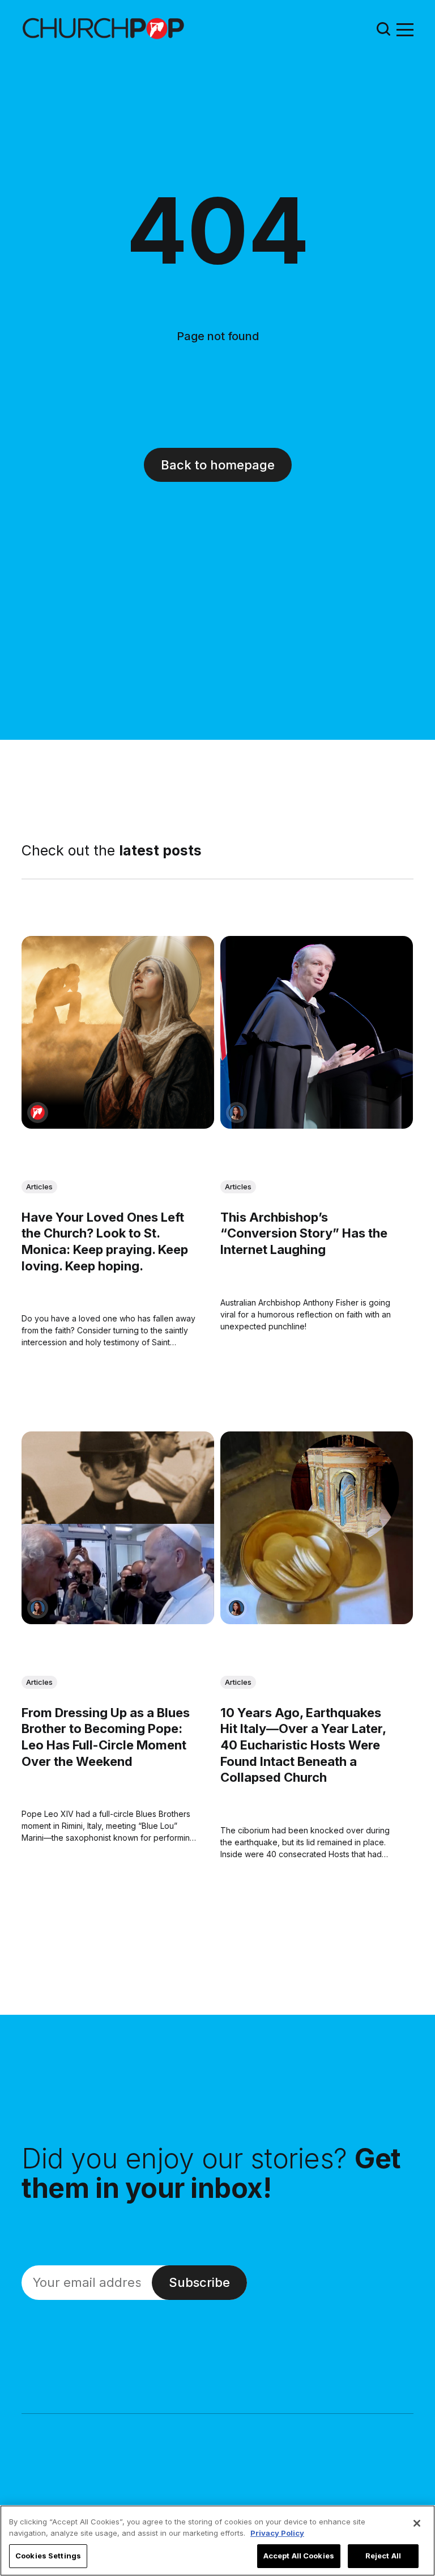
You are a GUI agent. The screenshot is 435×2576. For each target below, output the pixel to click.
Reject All (383, 2556)
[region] (217, 2541)
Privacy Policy (277, 2533)
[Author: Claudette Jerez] (236, 1113)
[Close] (417, 2523)
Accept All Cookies (299, 2556)
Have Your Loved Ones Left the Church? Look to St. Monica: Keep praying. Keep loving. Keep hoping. (105, 1242)
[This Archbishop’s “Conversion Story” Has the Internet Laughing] (317, 1032)
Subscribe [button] (199, 2282)
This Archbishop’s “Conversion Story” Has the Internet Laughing (304, 1233)
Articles (39, 1187)
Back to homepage (218, 465)
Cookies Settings (48, 2556)
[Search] (383, 29)
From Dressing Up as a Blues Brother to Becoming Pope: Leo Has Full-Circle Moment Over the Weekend (106, 1738)
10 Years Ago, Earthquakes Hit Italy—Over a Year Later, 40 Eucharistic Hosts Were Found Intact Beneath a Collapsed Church (303, 1745)
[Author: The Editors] (38, 1113)
